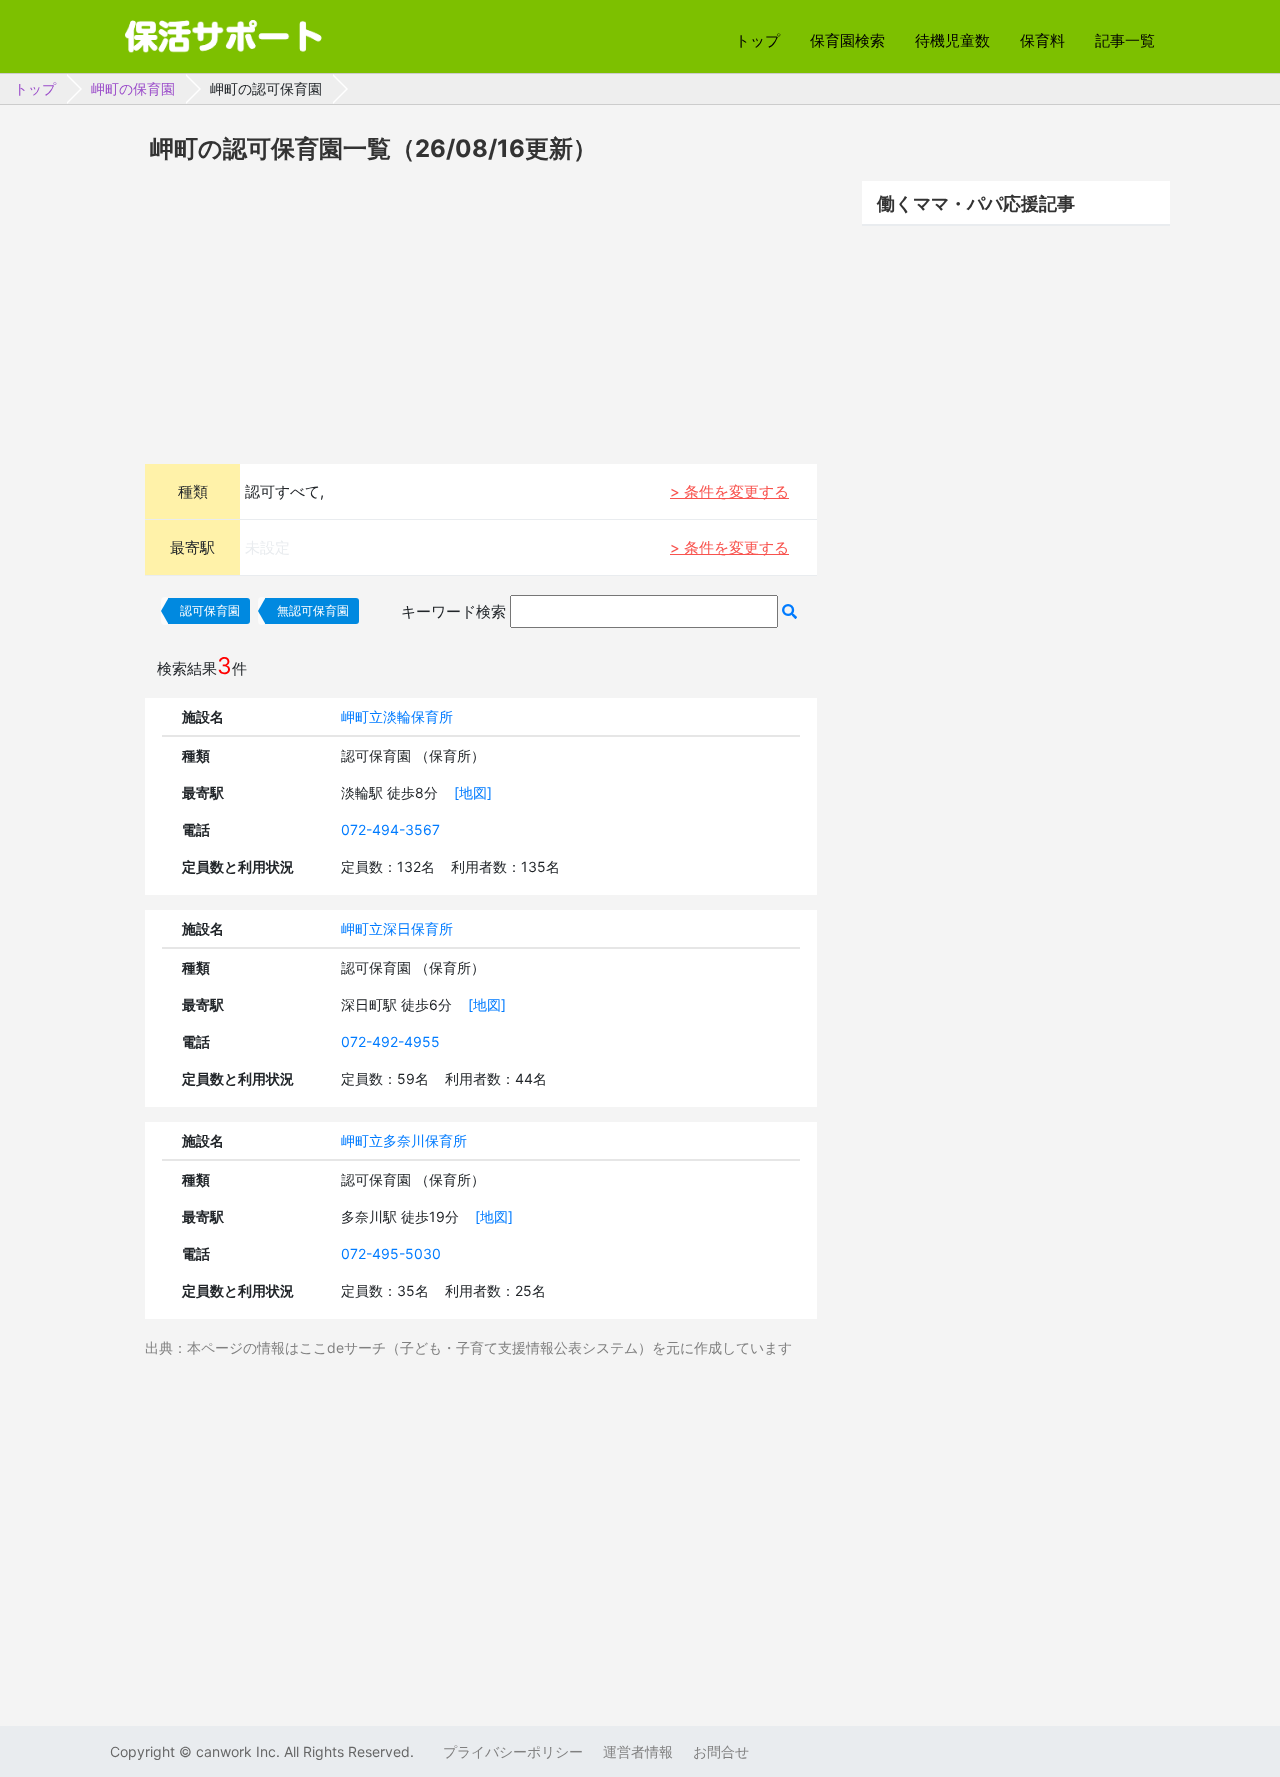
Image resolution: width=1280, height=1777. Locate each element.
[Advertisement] (481, 311)
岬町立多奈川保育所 (404, 1140)
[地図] (473, 792)
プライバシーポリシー (513, 1751)
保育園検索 (847, 40)
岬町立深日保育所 (397, 928)
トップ (757, 40)
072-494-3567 (390, 829)
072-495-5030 (391, 1253)
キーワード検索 (453, 611)
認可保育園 (210, 610)
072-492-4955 (390, 1041)
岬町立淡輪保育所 (397, 716)
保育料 (1042, 40)
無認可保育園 (313, 610)
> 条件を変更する (729, 491)
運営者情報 (638, 1751)
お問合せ (721, 1751)
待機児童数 (952, 40)
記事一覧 (1125, 40)
